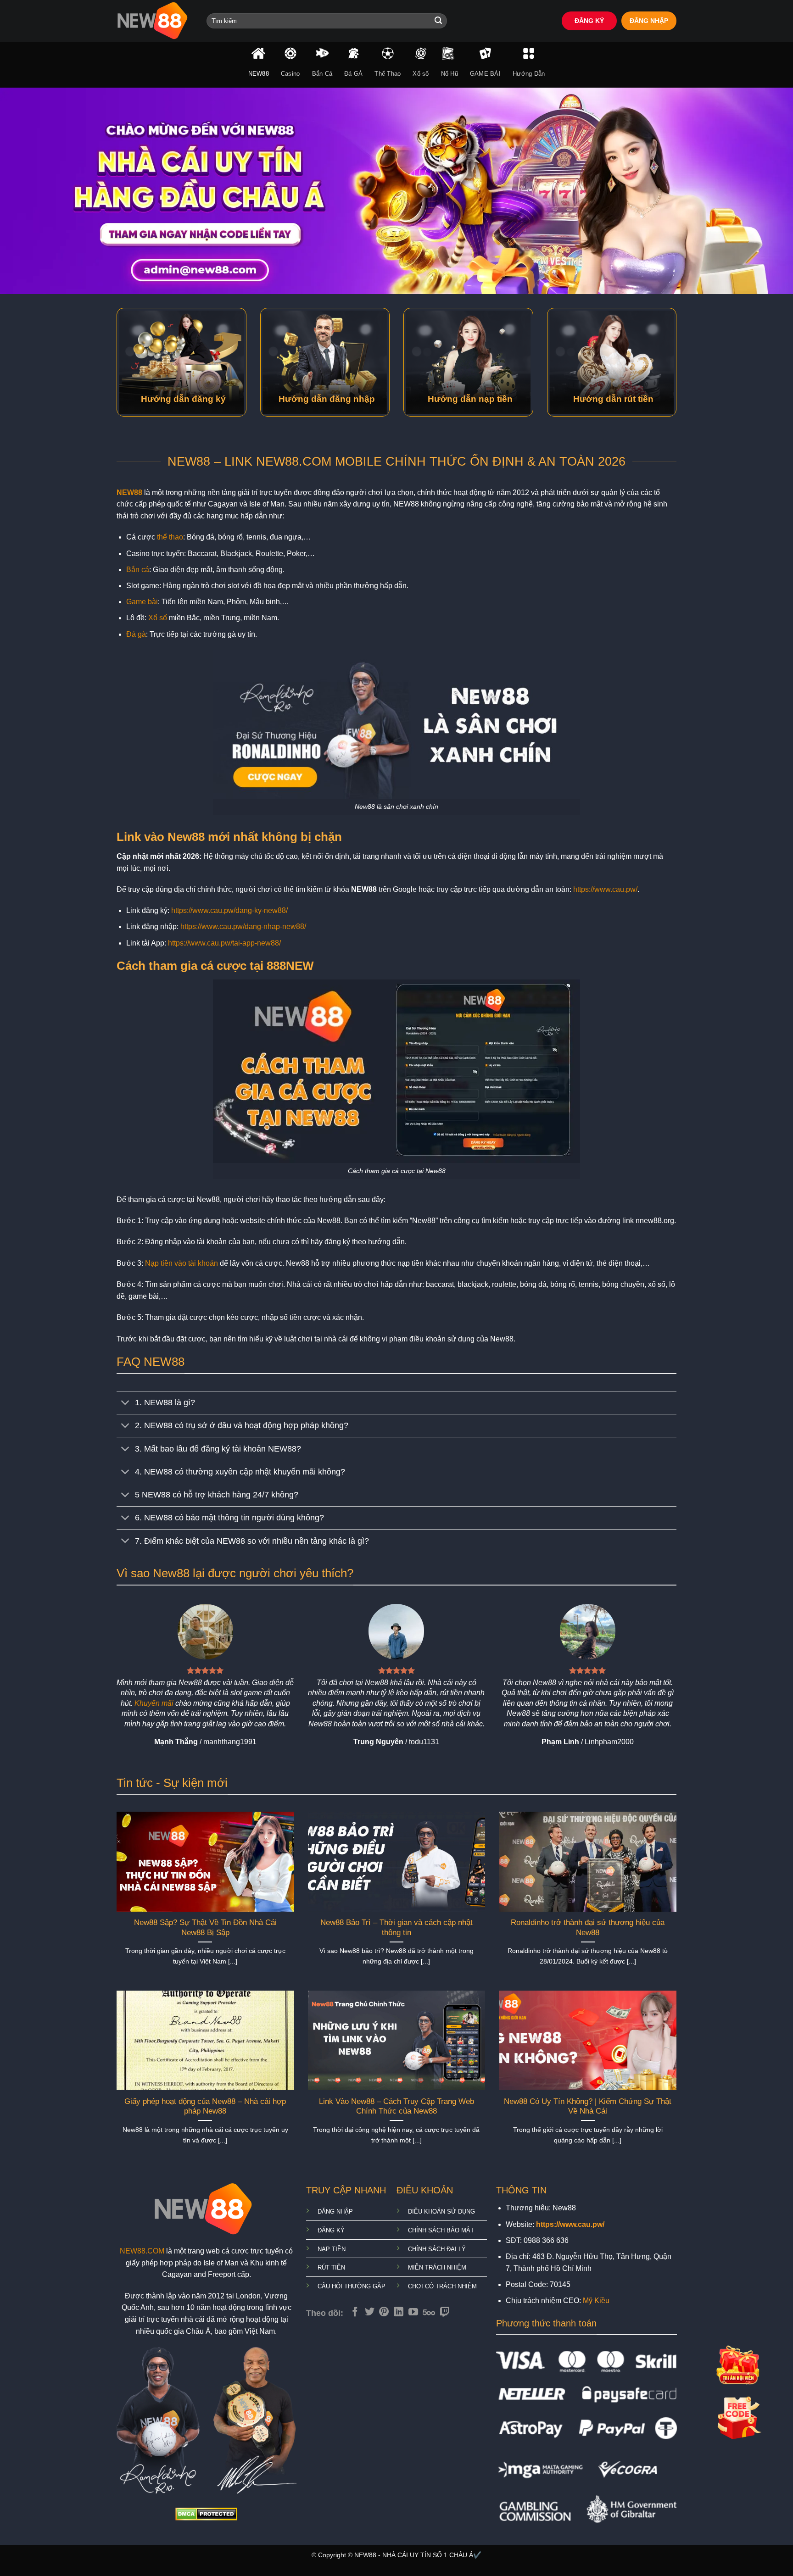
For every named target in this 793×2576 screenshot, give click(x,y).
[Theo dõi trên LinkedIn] (399, 2312)
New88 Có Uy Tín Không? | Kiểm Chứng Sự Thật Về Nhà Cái (588, 2106)
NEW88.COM (142, 2251)
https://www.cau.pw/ (605, 889)
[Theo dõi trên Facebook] (355, 2312)
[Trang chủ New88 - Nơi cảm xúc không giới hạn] (155, 21)
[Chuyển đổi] (126, 1404)
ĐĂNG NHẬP (649, 21)
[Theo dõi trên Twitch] (445, 2312)
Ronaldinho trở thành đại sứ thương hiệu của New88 (588, 1928)
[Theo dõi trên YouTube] (413, 2312)
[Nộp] (438, 21)
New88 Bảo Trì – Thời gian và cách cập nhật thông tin (396, 1928)
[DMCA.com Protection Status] (206, 2513)
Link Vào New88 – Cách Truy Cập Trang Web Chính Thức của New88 (396, 2106)
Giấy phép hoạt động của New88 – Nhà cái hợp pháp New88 (205, 2106)
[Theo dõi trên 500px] (429, 2312)
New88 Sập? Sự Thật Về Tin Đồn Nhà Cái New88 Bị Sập (205, 1928)
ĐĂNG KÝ (589, 21)
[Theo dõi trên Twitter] (370, 2312)
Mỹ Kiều (596, 2301)
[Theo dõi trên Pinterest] (384, 2312)
